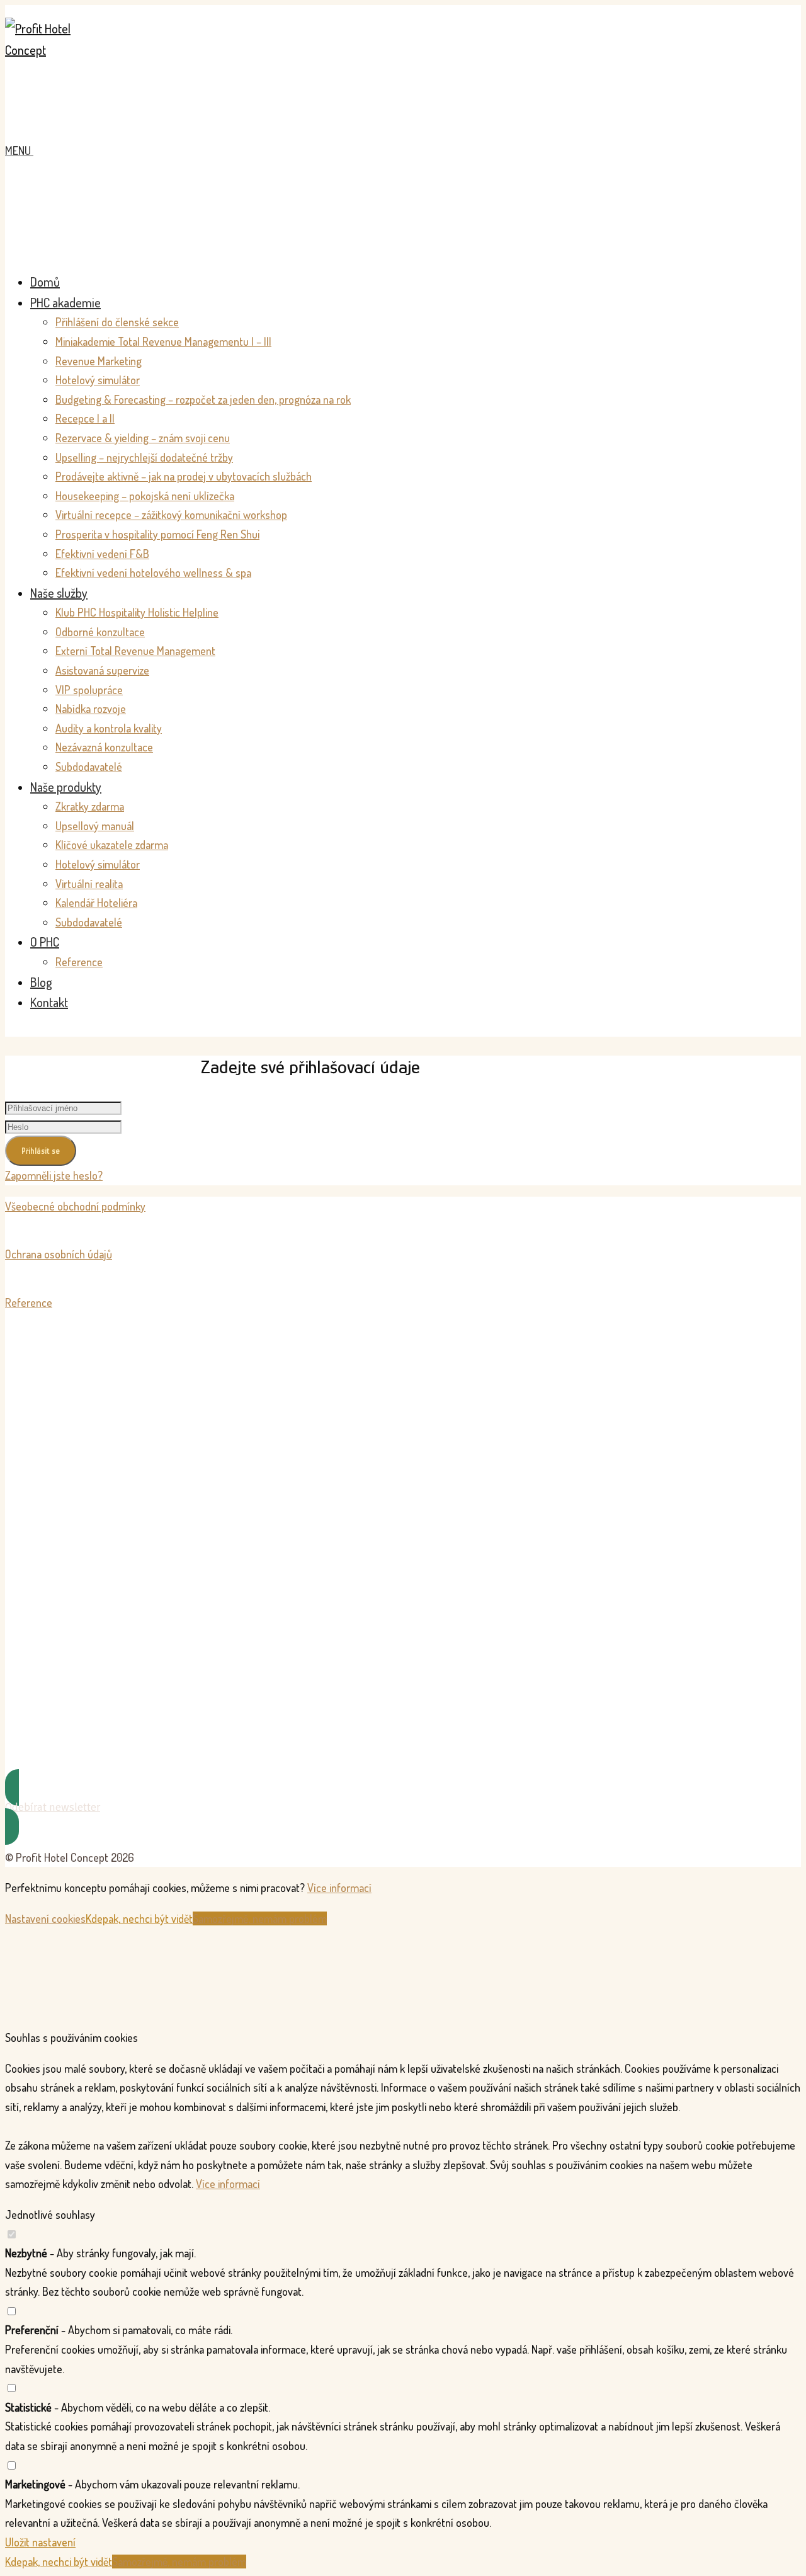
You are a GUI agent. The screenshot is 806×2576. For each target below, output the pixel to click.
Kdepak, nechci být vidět (139, 1918)
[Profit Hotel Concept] (52, 50)
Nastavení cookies (45, 1918)
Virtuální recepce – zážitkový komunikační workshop (171, 515)
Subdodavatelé (89, 767)
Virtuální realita (89, 884)
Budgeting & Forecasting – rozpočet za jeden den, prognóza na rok (203, 399)
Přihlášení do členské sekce (117, 322)
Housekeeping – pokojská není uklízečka (145, 496)
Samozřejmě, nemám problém (260, 1918)
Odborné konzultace (100, 632)
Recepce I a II (85, 418)
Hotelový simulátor (98, 380)
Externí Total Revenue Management (135, 651)
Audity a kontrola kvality (109, 728)
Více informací (339, 1888)
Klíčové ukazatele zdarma (112, 845)
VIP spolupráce (89, 690)
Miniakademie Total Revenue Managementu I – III (163, 341)
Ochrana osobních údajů (59, 1254)
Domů (45, 282)
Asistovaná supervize (102, 670)
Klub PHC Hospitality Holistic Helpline (137, 612)
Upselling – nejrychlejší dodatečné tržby (144, 457)
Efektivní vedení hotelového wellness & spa (153, 573)
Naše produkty (66, 787)
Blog (41, 982)
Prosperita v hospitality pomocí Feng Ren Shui (157, 534)
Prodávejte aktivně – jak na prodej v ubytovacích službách (184, 476)
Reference (79, 962)
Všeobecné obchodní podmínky (75, 1206)
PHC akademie (65, 302)
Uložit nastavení (40, 2542)
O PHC (45, 942)
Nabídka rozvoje (91, 709)
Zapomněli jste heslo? (54, 1175)
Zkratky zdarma (90, 806)
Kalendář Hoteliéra (96, 903)
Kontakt (49, 1002)
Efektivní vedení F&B (102, 554)
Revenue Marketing (99, 361)
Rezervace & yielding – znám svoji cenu (143, 438)
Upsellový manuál (95, 826)
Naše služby (59, 593)
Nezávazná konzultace (104, 747)
